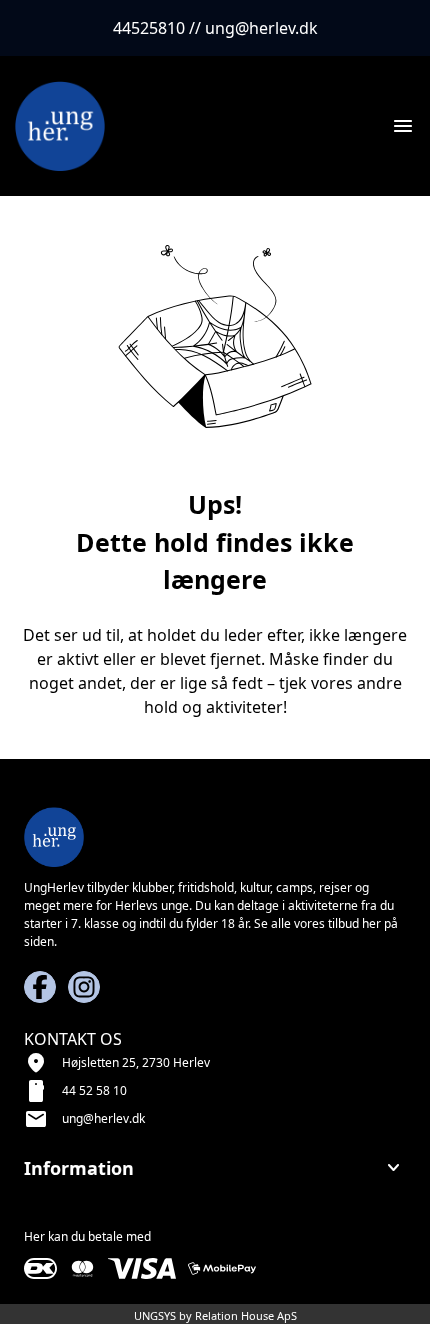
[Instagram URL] (84, 987)
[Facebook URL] (40, 987)
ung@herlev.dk (103, 1118)
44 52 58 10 (94, 1090)
